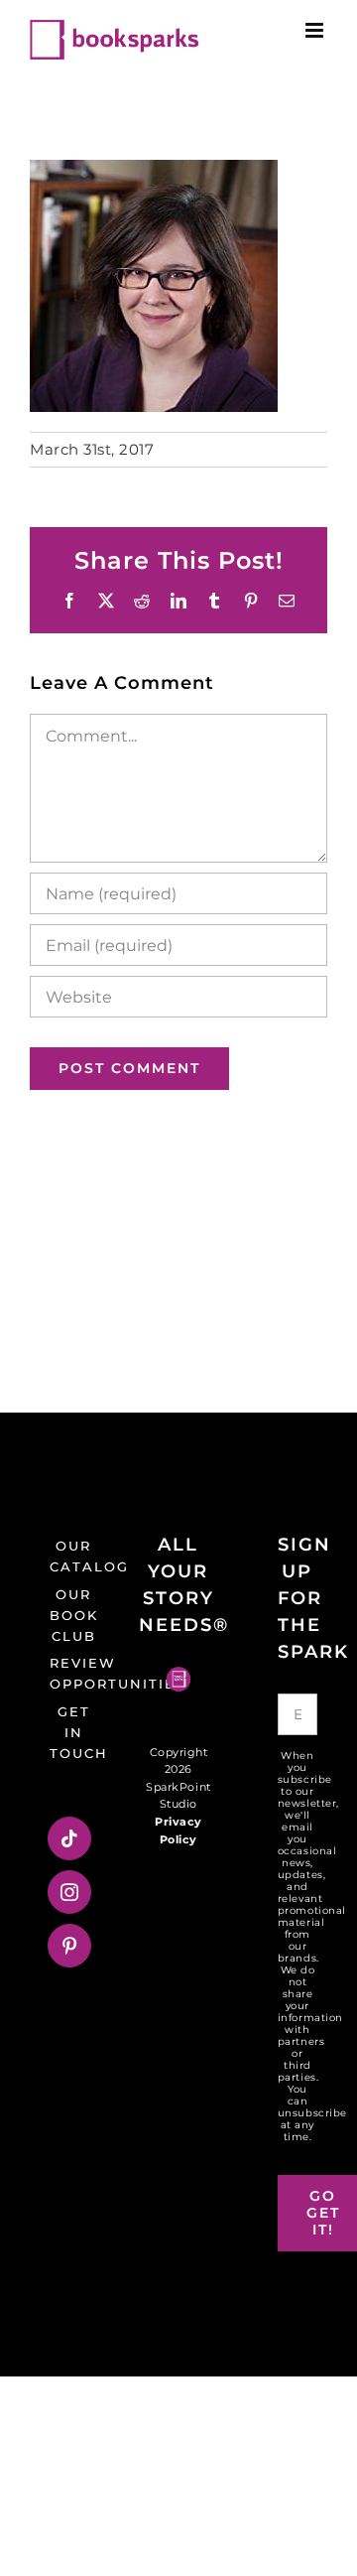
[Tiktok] (70, 1838)
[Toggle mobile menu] (316, 30)
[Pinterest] (70, 1946)
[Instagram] (70, 1892)
